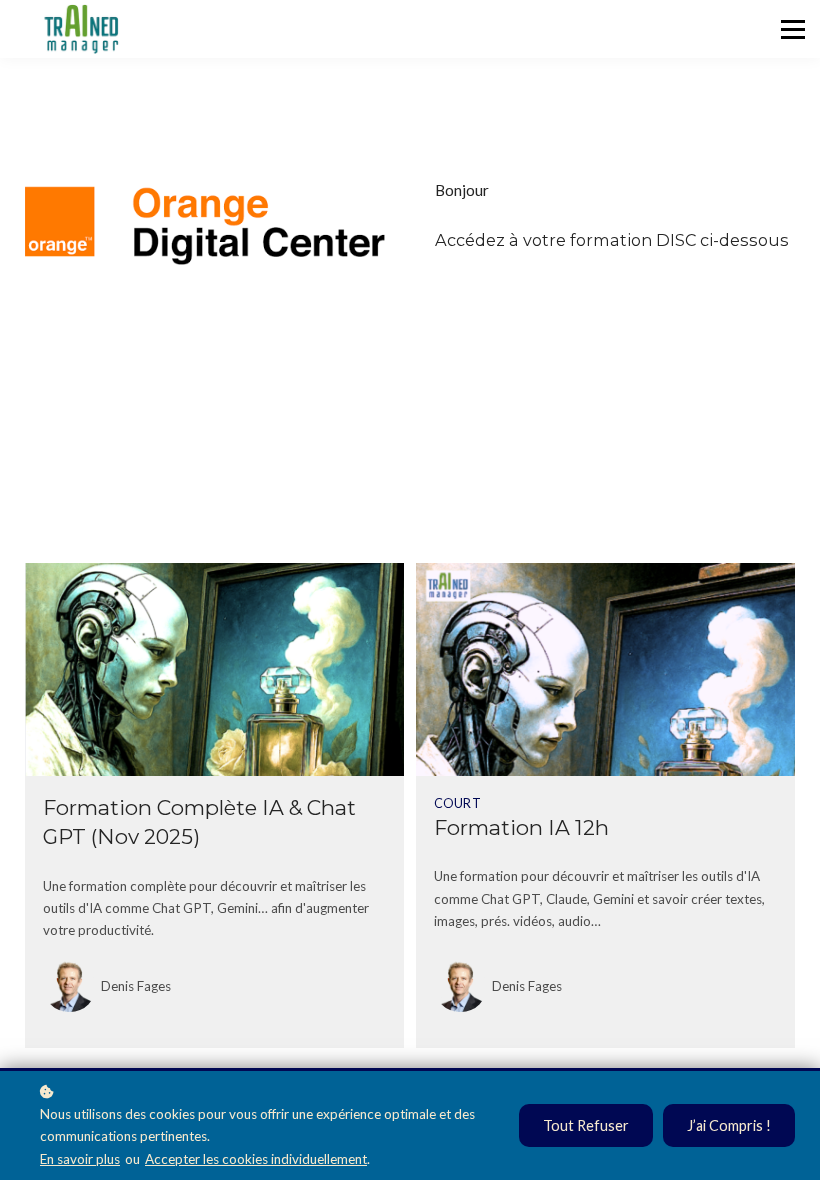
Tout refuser (586, 1125)
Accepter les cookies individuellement (256, 1159)
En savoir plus (80, 1159)
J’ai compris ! (729, 1125)
